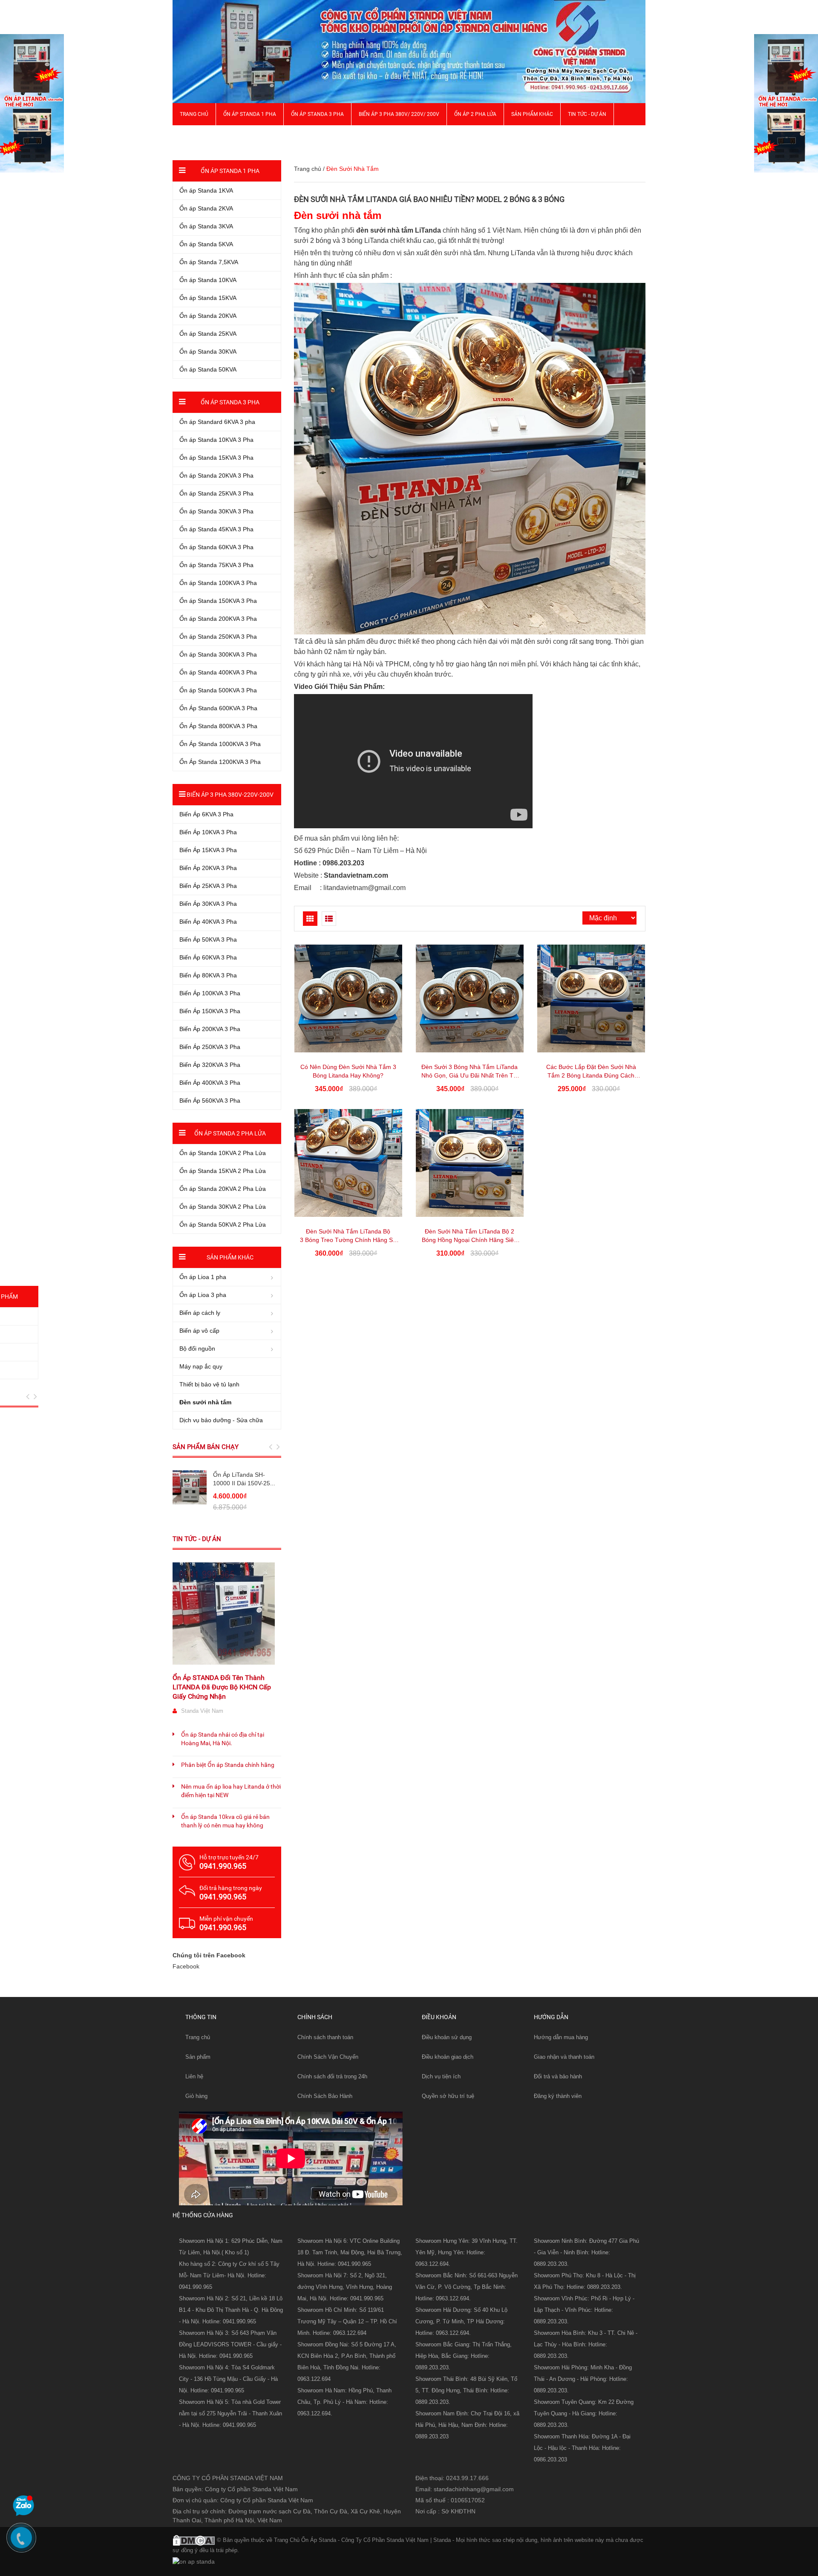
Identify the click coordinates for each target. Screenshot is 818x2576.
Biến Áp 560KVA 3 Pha (210, 1101)
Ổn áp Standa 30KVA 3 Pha (216, 511)
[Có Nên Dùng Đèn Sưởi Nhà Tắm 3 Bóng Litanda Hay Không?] (348, 998)
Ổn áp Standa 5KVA (206, 244)
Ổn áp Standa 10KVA (208, 280)
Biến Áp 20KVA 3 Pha (208, 868)
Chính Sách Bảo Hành (325, 2096)
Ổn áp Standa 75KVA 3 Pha (216, 565)
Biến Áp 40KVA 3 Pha (208, 922)
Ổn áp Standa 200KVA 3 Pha (218, 619)
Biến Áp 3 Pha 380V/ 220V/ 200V (399, 114)
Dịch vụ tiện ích (441, 2076)
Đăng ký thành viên (558, 2096)
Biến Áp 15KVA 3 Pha (208, 850)
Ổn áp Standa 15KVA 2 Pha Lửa (223, 1171)
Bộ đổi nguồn (197, 1349)
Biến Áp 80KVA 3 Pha (208, 975)
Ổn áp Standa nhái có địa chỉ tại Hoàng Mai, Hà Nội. (223, 1739)
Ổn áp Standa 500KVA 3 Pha (218, 690)
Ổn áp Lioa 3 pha (203, 1295)
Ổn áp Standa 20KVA (208, 316)
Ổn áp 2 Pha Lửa (475, 114)
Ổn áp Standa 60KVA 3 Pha (216, 547)
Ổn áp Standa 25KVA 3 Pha (216, 493)
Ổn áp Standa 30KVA (208, 352)
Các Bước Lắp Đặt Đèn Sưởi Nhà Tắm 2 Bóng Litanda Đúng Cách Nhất (591, 1075)
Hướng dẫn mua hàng (561, 2037)
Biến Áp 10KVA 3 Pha (208, 832)
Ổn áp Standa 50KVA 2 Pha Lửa (223, 1225)
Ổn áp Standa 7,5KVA (209, 262)
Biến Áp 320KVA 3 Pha (210, 1065)
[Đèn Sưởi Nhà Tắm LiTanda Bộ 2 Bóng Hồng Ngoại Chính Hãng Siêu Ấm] (470, 1163)
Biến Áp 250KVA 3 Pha (210, 1047)
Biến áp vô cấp (199, 1331)
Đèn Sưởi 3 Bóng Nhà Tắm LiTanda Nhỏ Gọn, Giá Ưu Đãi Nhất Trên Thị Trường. (470, 1075)
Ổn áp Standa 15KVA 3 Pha (216, 458)
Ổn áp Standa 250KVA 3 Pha (218, 637)
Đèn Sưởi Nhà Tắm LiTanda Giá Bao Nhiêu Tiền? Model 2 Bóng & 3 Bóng (429, 199)
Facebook (186, 1966)
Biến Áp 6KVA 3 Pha (206, 814)
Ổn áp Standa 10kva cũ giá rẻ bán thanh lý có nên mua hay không (225, 1821)
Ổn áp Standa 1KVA (206, 190)
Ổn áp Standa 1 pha (250, 114)
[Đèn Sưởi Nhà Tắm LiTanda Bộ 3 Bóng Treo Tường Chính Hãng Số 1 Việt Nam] (348, 1163)
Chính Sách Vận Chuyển (328, 2057)
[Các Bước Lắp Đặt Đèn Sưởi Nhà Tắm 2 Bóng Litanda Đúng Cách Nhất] (591, 998)
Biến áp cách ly (200, 1313)
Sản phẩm (198, 2057)
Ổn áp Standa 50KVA (208, 369)
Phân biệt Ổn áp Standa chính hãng (228, 1765)
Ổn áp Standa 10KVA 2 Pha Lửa (223, 1153)
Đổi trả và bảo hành (558, 2076)
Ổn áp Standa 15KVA (208, 298)
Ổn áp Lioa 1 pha (203, 1277)
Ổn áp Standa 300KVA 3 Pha (218, 654)
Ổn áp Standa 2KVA (206, 208)
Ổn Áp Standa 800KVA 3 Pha (218, 726)
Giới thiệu (192, 136)
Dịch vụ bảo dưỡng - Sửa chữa (221, 1420)
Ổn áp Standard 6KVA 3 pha (217, 422)
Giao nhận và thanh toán (564, 2057)
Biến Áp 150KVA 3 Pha (210, 1011)
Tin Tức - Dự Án (587, 114)
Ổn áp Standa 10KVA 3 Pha (216, 440)
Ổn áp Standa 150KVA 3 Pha (218, 601)
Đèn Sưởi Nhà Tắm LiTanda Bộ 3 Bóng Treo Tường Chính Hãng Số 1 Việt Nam (348, 1240)
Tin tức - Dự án (197, 1539)
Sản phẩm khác (532, 114)
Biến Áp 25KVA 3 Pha (208, 886)
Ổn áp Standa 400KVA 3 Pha (218, 672)
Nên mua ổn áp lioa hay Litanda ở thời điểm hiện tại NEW (231, 1791)
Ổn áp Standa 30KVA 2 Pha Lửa (223, 1207)
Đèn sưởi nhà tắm (205, 1402)
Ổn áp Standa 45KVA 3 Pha (216, 529)
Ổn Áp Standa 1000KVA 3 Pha (220, 744)
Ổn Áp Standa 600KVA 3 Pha (218, 708)
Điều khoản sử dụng (447, 2037)
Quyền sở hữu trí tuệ (448, 2096)
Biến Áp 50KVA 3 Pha (208, 939)
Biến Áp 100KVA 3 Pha (210, 993)
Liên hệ (194, 2076)
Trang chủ (198, 2037)
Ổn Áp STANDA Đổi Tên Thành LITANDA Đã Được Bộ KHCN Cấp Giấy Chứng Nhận (222, 1687)
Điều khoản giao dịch (448, 2057)
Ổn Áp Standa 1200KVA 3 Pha (220, 762)
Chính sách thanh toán (325, 2037)
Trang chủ (194, 114)
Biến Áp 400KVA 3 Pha (210, 1083)
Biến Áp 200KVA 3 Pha (210, 1029)
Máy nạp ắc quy (201, 1366)
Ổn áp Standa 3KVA (206, 226)
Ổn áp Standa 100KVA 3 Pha (218, 583)
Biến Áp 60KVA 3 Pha (208, 957)
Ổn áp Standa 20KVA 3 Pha (216, 475)
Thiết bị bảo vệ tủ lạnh (209, 1384)
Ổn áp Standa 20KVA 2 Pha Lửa (223, 1189)
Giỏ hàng (196, 2096)
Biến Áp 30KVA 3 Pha (208, 904)
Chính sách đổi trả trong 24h (332, 2076)
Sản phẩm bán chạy (206, 1447)
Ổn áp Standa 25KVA (208, 334)
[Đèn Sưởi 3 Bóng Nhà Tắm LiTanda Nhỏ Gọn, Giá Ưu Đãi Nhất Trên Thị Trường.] (470, 998)
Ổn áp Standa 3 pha (317, 114)
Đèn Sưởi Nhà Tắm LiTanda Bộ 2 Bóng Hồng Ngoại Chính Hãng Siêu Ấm (469, 1240)
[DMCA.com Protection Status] (194, 2539)
